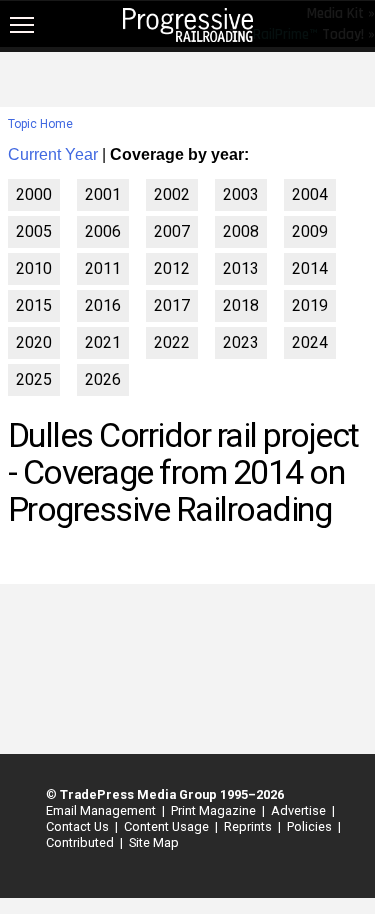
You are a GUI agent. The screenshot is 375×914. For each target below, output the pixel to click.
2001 (103, 194)
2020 (34, 342)
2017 (172, 305)
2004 (310, 194)
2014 (310, 268)
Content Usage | (168, 826)
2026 (103, 379)
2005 (34, 231)
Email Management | (102, 810)
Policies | (311, 826)
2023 (241, 342)
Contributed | (81, 842)
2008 (241, 231)
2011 (103, 268)
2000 (34, 194)
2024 (310, 342)
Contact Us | (79, 826)
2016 (103, 305)
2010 (34, 268)
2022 (172, 342)
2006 (103, 231)
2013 (241, 268)
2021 (103, 342)
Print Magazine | (215, 810)
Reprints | (249, 826)
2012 (172, 268)
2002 (172, 194)
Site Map (154, 842)
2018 (241, 305)
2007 (172, 231)
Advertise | (300, 810)
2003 (241, 194)
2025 (34, 379)
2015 (34, 305)
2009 (310, 231)
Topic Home (40, 124)
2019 (310, 305)
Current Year (53, 154)
